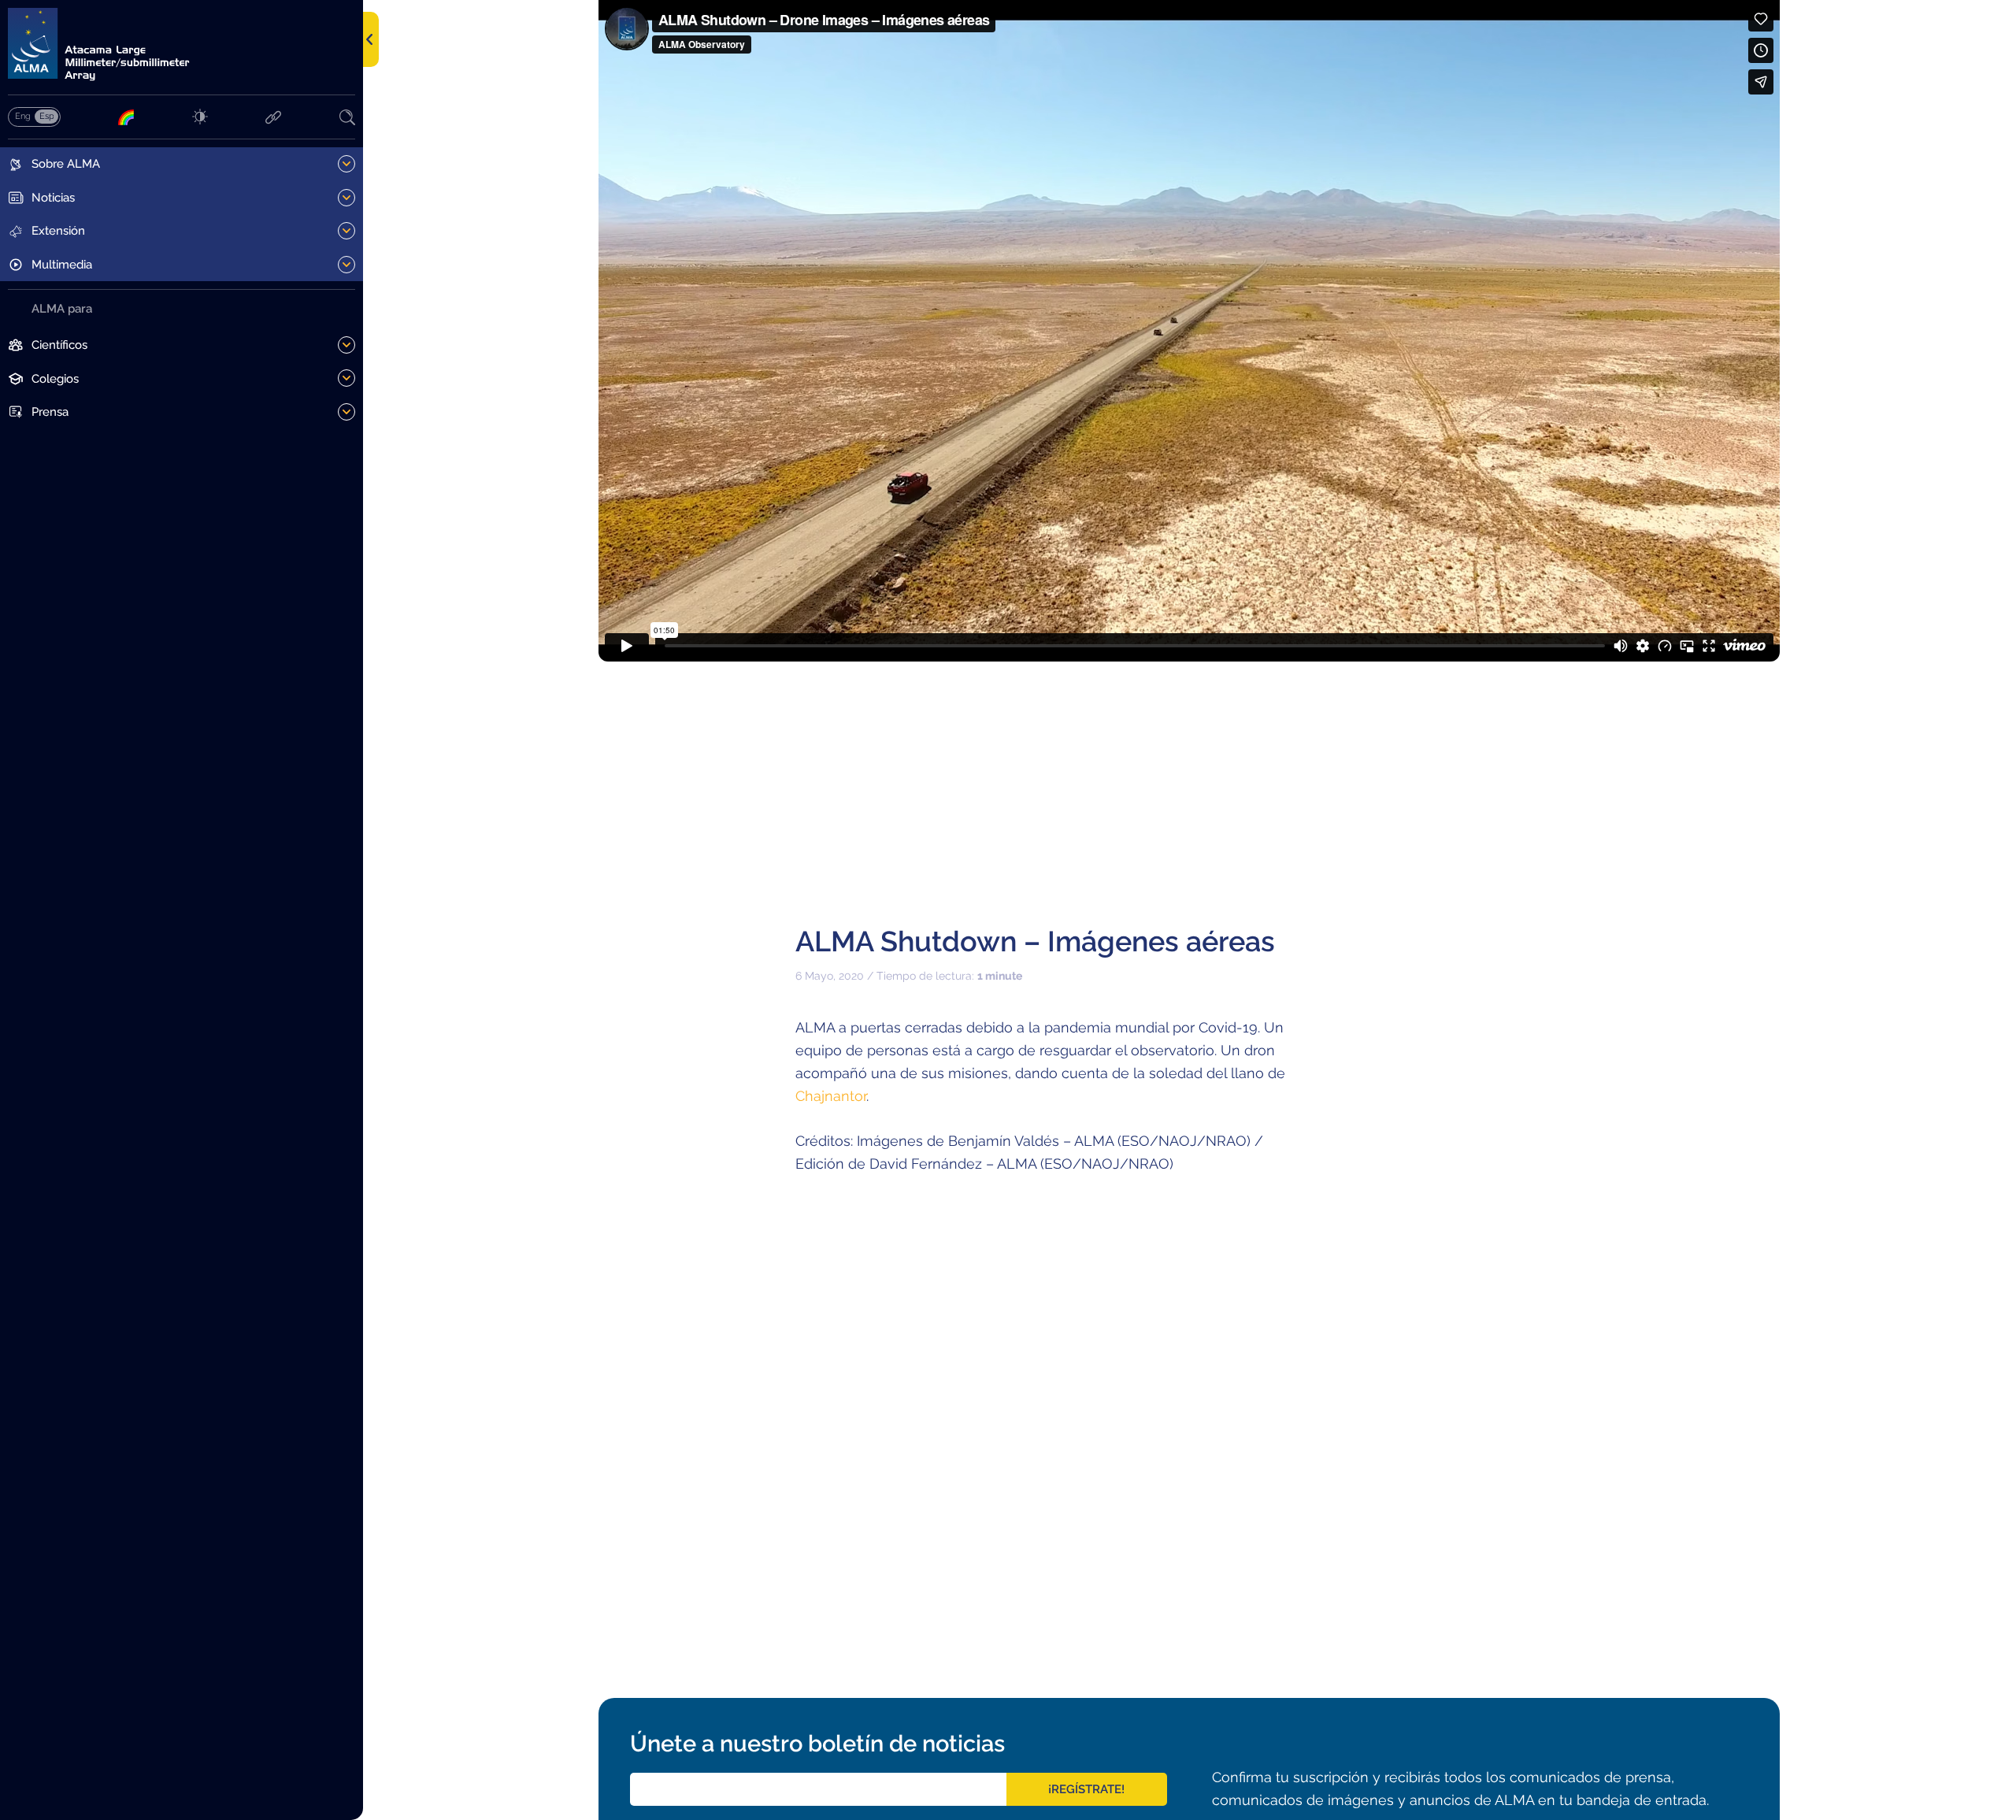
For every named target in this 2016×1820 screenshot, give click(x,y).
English (22, 116)
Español (46, 116)
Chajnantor (831, 1096)
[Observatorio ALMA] (182, 44)
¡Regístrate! (1086, 1789)
